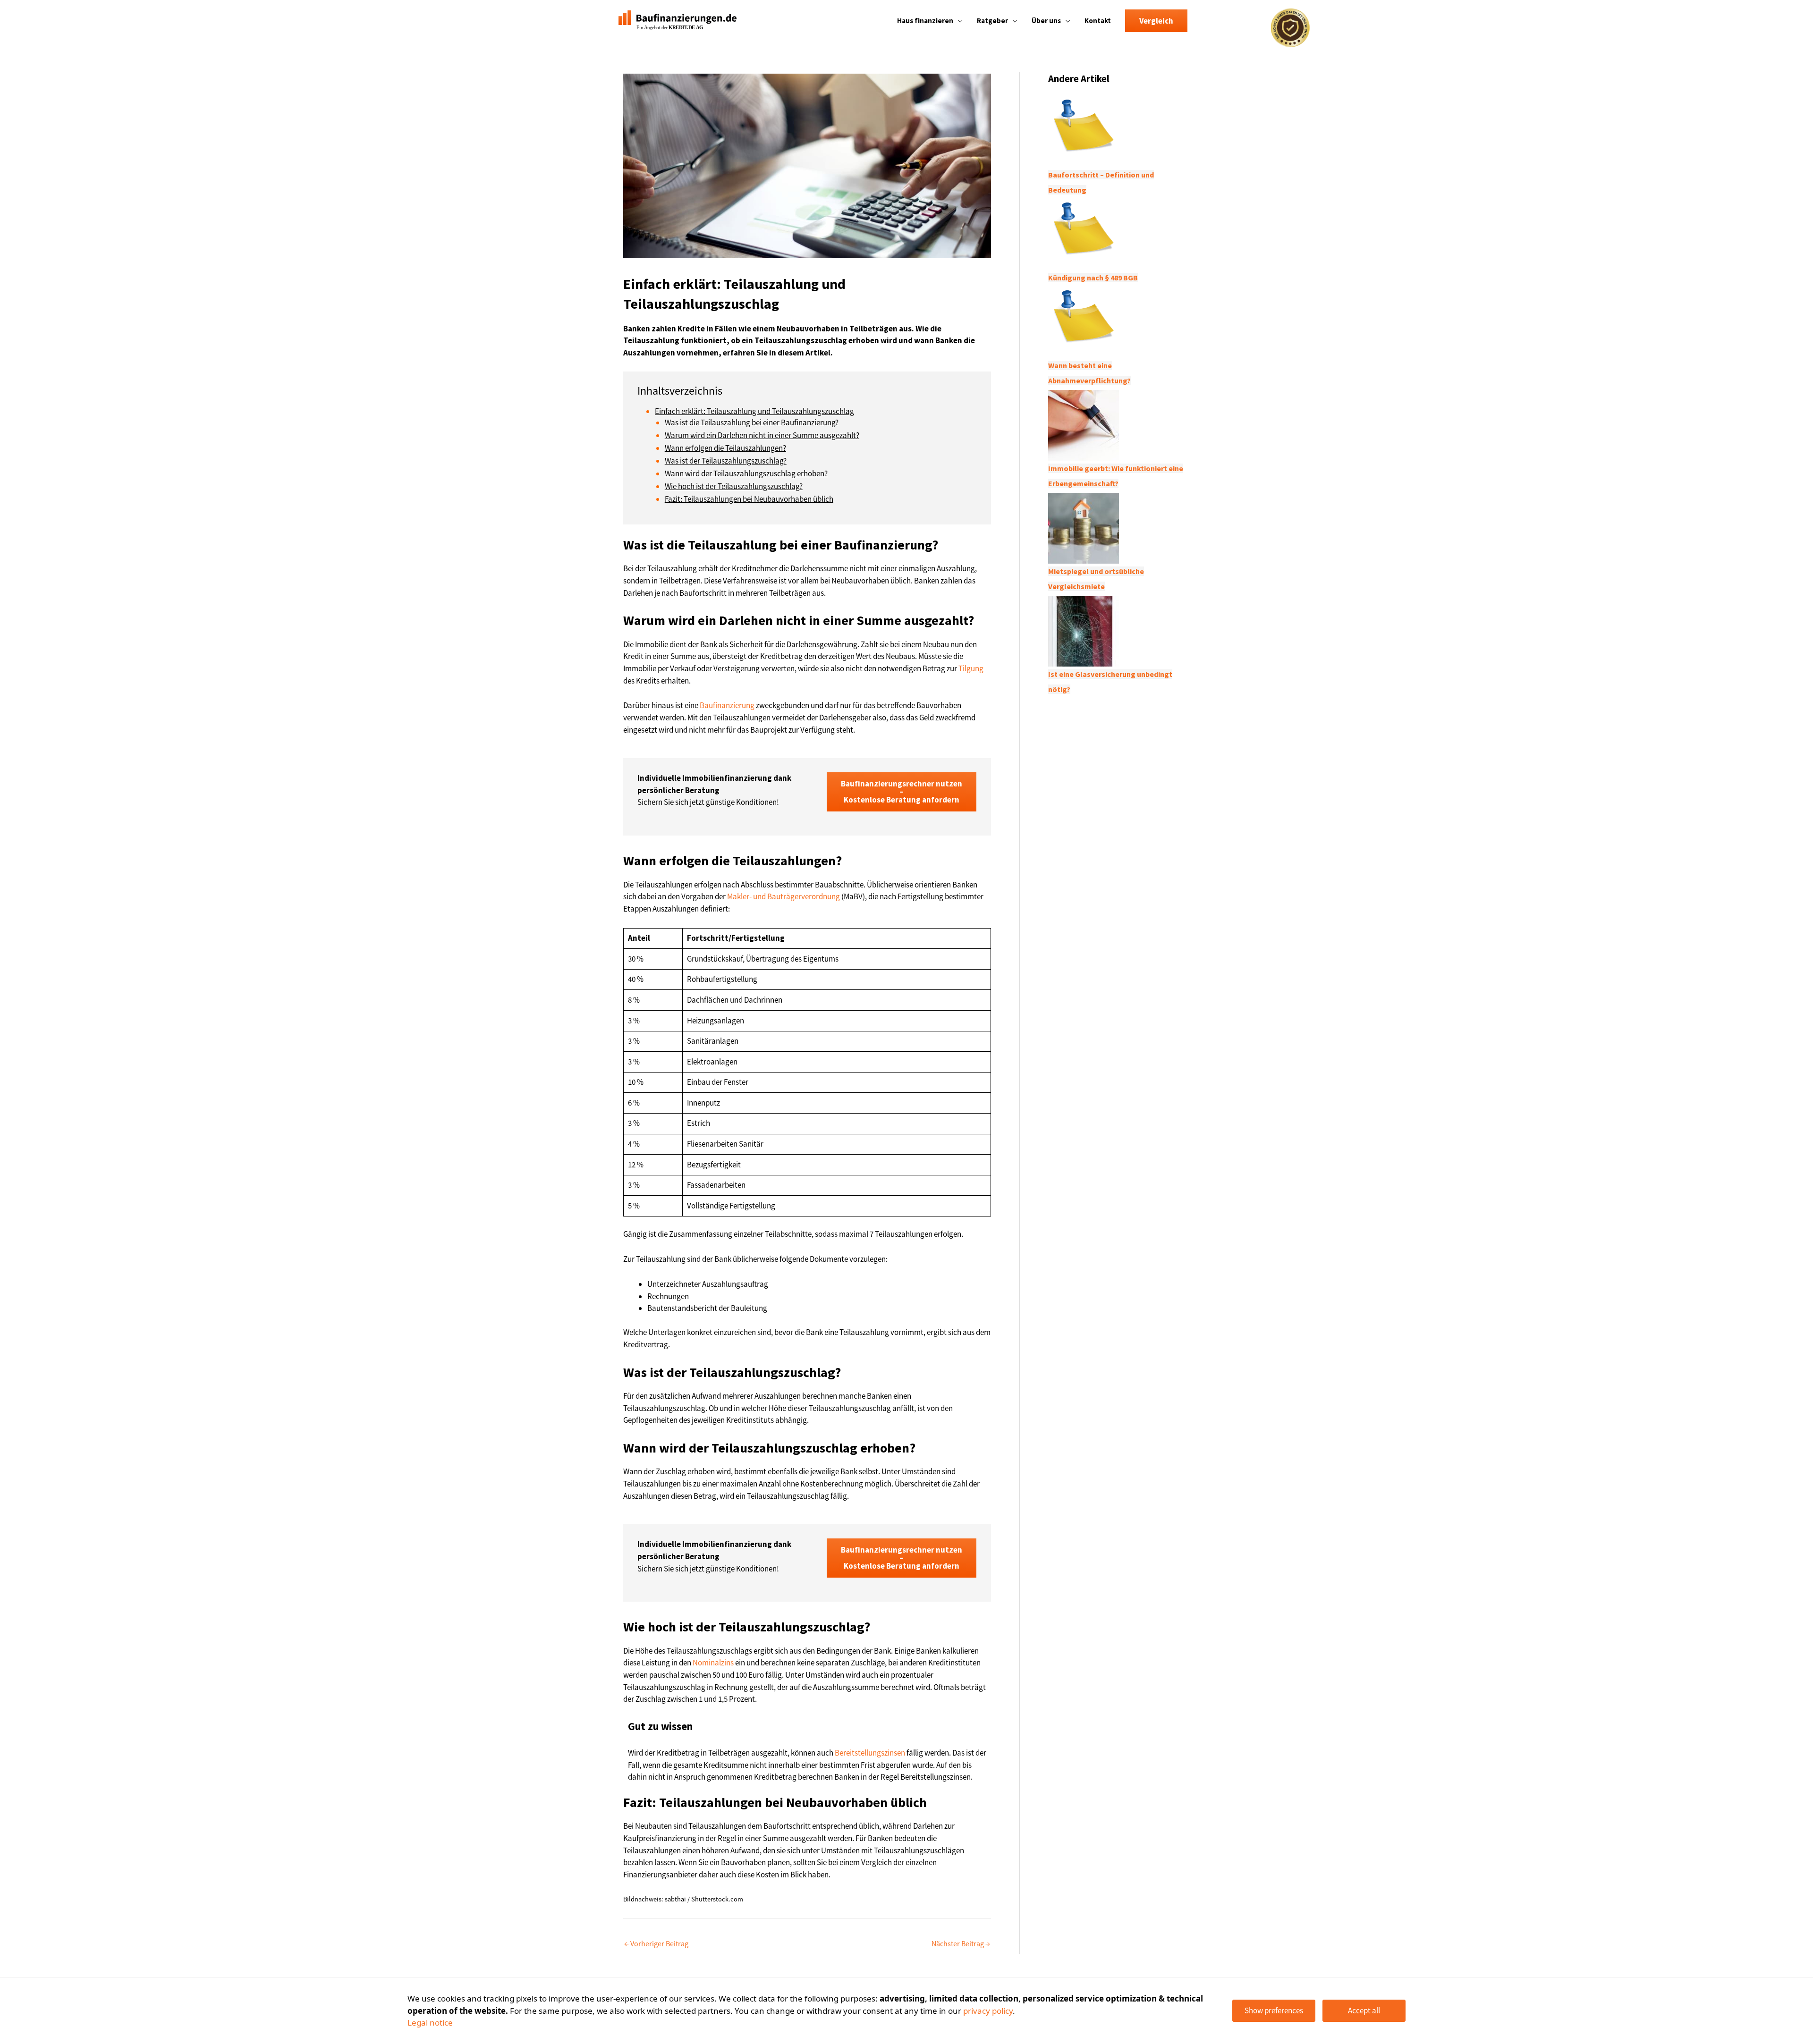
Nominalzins (713, 1663)
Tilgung (971, 668)
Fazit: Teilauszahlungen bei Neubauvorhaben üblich (749, 499)
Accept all (1364, 2010)
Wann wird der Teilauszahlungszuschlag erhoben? (746, 473)
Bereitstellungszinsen (870, 1753)
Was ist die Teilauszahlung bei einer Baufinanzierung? (752, 422)
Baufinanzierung (727, 705)
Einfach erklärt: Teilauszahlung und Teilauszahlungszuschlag (754, 411)
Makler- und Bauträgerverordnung (784, 896)
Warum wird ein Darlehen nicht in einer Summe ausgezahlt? (762, 435)
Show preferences (1274, 2010)
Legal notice (430, 2023)
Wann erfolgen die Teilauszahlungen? (725, 448)
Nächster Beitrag (961, 1943)
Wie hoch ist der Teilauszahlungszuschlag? (734, 486)
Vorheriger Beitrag (656, 1943)
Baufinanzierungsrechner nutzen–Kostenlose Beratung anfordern (902, 792)
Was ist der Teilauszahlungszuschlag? (726, 461)
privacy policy (988, 2011)
